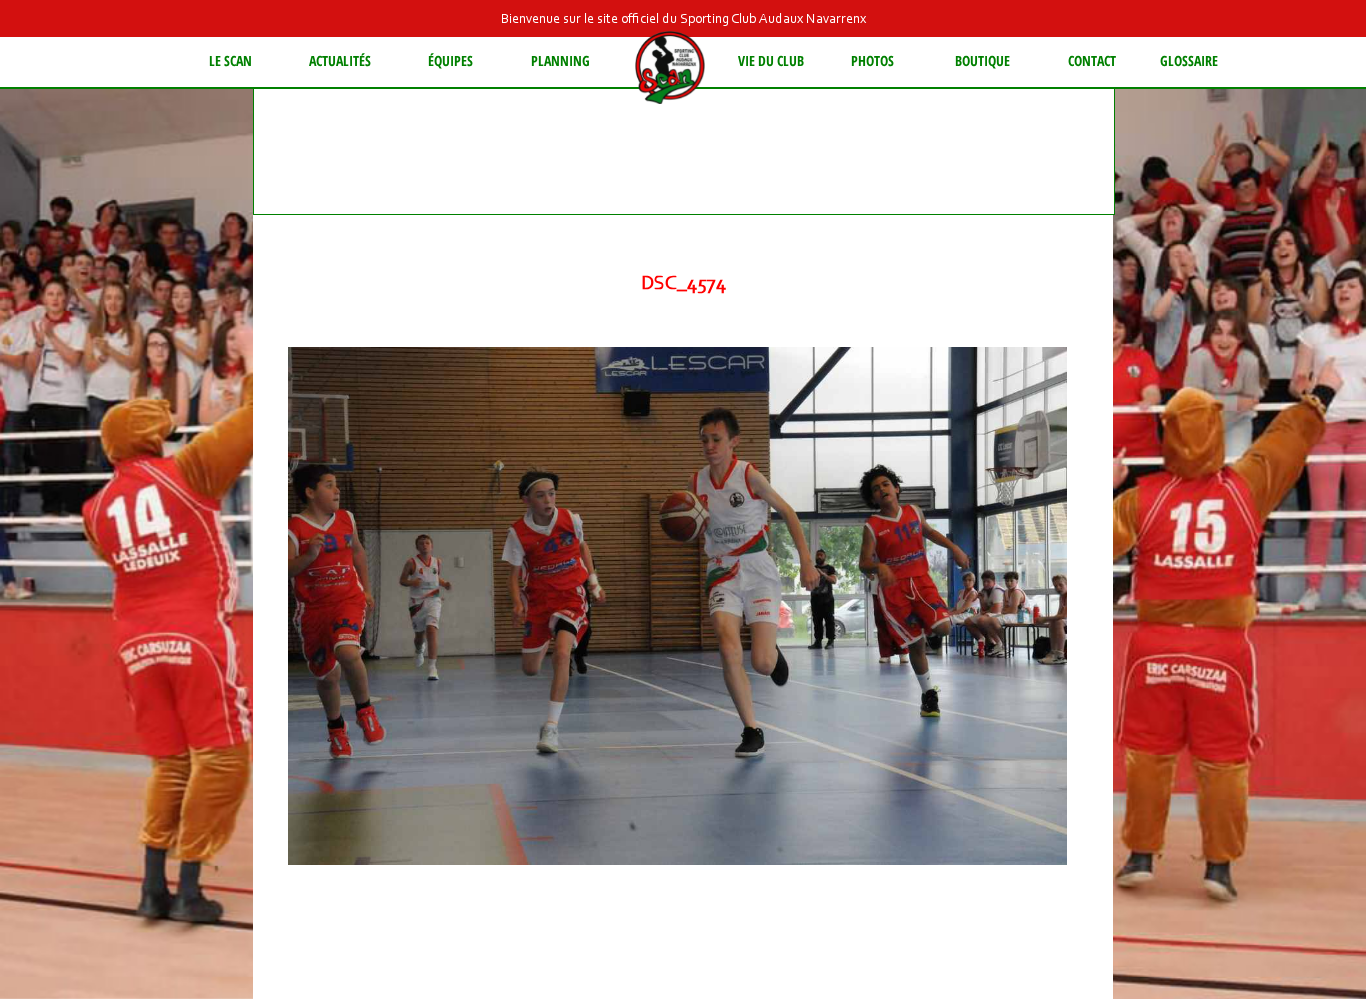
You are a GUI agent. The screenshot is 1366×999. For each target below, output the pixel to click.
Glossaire (1189, 60)
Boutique (982, 60)
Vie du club (771, 60)
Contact (1092, 60)
